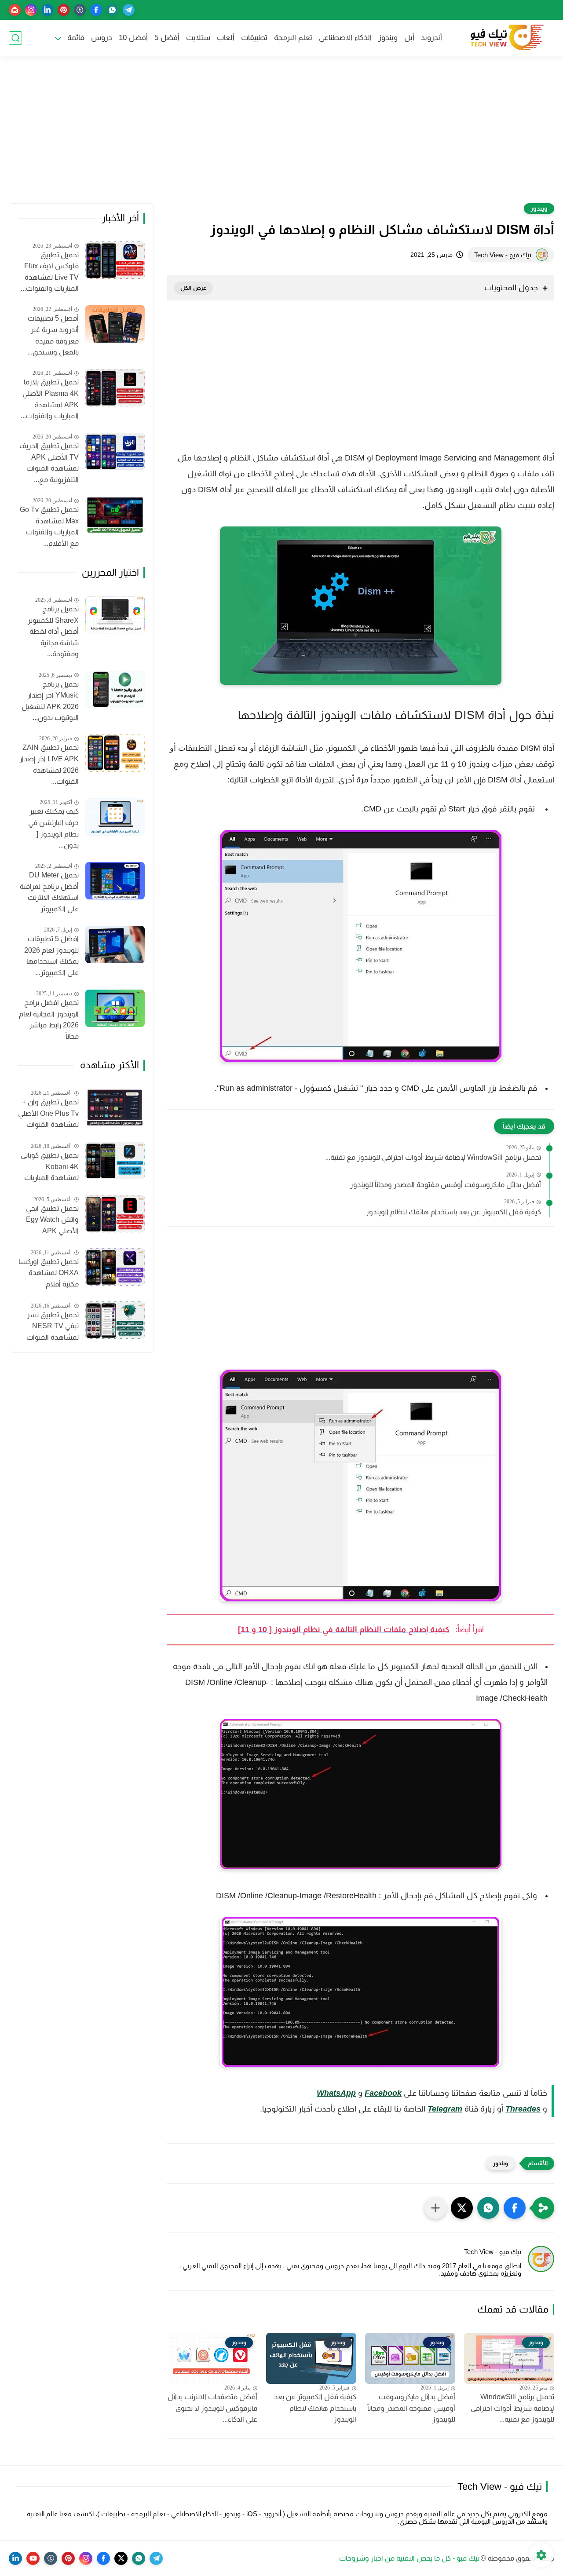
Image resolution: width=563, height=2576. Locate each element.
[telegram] (129, 10)
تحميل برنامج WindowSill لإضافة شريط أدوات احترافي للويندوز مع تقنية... (433, 1157)
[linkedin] (47, 10)
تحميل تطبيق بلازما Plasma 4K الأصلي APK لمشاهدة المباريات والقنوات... (50, 399)
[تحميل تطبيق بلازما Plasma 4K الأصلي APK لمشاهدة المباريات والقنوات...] (115, 388)
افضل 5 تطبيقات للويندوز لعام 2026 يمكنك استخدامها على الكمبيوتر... (51, 956)
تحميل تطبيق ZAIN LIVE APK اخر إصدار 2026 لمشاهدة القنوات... (49, 764)
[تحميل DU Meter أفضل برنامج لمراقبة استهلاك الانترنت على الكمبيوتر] (115, 881)
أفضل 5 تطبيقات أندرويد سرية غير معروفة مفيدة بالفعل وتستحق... (53, 335)
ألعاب (226, 38)
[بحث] (15, 38)
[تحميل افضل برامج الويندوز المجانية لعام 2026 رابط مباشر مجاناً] (115, 1008)
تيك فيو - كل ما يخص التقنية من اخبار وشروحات (409, 2558)
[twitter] (121, 2558)
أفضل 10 (133, 38)
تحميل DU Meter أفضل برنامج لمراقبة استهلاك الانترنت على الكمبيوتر (49, 892)
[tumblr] (80, 10)
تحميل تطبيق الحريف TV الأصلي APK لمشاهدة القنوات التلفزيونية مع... (49, 463)
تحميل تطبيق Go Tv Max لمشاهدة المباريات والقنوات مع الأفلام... (49, 526)
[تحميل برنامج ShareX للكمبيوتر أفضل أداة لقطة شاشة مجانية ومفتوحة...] (115, 615)
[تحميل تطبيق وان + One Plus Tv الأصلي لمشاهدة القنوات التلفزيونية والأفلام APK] (115, 1107)
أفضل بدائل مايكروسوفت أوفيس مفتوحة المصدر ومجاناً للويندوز (446, 1185)
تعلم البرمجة (293, 38)
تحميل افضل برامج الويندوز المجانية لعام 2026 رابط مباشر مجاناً (49, 1019)
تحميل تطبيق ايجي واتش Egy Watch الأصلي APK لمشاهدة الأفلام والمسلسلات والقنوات (52, 1221)
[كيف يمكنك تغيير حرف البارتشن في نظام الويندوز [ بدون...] (115, 817)
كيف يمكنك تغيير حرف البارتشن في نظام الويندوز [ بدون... (53, 828)
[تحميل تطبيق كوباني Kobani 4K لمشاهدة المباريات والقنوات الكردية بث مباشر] (115, 1160)
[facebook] (96, 10)
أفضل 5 (167, 38)
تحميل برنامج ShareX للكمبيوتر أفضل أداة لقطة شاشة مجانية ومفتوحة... (53, 631)
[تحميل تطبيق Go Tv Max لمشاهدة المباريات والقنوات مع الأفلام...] (115, 515)
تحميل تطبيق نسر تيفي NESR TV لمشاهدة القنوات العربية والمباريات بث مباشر (49, 1327)
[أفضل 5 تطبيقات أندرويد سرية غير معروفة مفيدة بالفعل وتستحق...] (115, 324)
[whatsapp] (112, 10)
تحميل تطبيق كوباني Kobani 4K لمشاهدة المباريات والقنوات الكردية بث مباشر (50, 1168)
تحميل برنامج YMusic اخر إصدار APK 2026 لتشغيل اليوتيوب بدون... (50, 701)
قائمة (76, 38)
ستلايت (198, 38)
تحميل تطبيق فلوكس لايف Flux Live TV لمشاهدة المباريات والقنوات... (50, 272)
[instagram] (31, 10)
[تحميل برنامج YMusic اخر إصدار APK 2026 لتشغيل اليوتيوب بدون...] (115, 689)
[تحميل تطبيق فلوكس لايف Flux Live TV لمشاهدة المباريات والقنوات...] (115, 260)
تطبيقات (254, 38)
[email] (15, 10)
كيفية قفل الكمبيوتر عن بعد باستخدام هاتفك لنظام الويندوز (453, 1212)
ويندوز (388, 38)
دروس (102, 38)
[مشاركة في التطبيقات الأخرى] (435, 2208)
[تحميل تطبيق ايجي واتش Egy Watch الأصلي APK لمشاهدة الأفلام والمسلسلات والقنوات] (115, 1214)
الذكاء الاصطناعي (345, 38)
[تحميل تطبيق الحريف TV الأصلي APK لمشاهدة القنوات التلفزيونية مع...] (115, 451)
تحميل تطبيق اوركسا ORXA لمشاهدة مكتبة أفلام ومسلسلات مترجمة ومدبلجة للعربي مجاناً (49, 1274)
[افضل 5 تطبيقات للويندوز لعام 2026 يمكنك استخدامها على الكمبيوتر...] (115, 945)
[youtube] (33, 2558)
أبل (409, 38)
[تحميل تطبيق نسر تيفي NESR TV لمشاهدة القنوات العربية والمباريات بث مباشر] (115, 1320)
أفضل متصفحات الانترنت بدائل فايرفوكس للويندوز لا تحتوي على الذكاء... (212, 2408)
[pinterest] (64, 10)
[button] (515, 2208)
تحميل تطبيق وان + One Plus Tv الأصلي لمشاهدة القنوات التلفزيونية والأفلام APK (48, 1114)
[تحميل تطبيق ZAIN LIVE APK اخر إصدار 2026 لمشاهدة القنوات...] (115, 753)
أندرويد (431, 38)
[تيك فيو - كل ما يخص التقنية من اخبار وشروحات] (506, 38)
